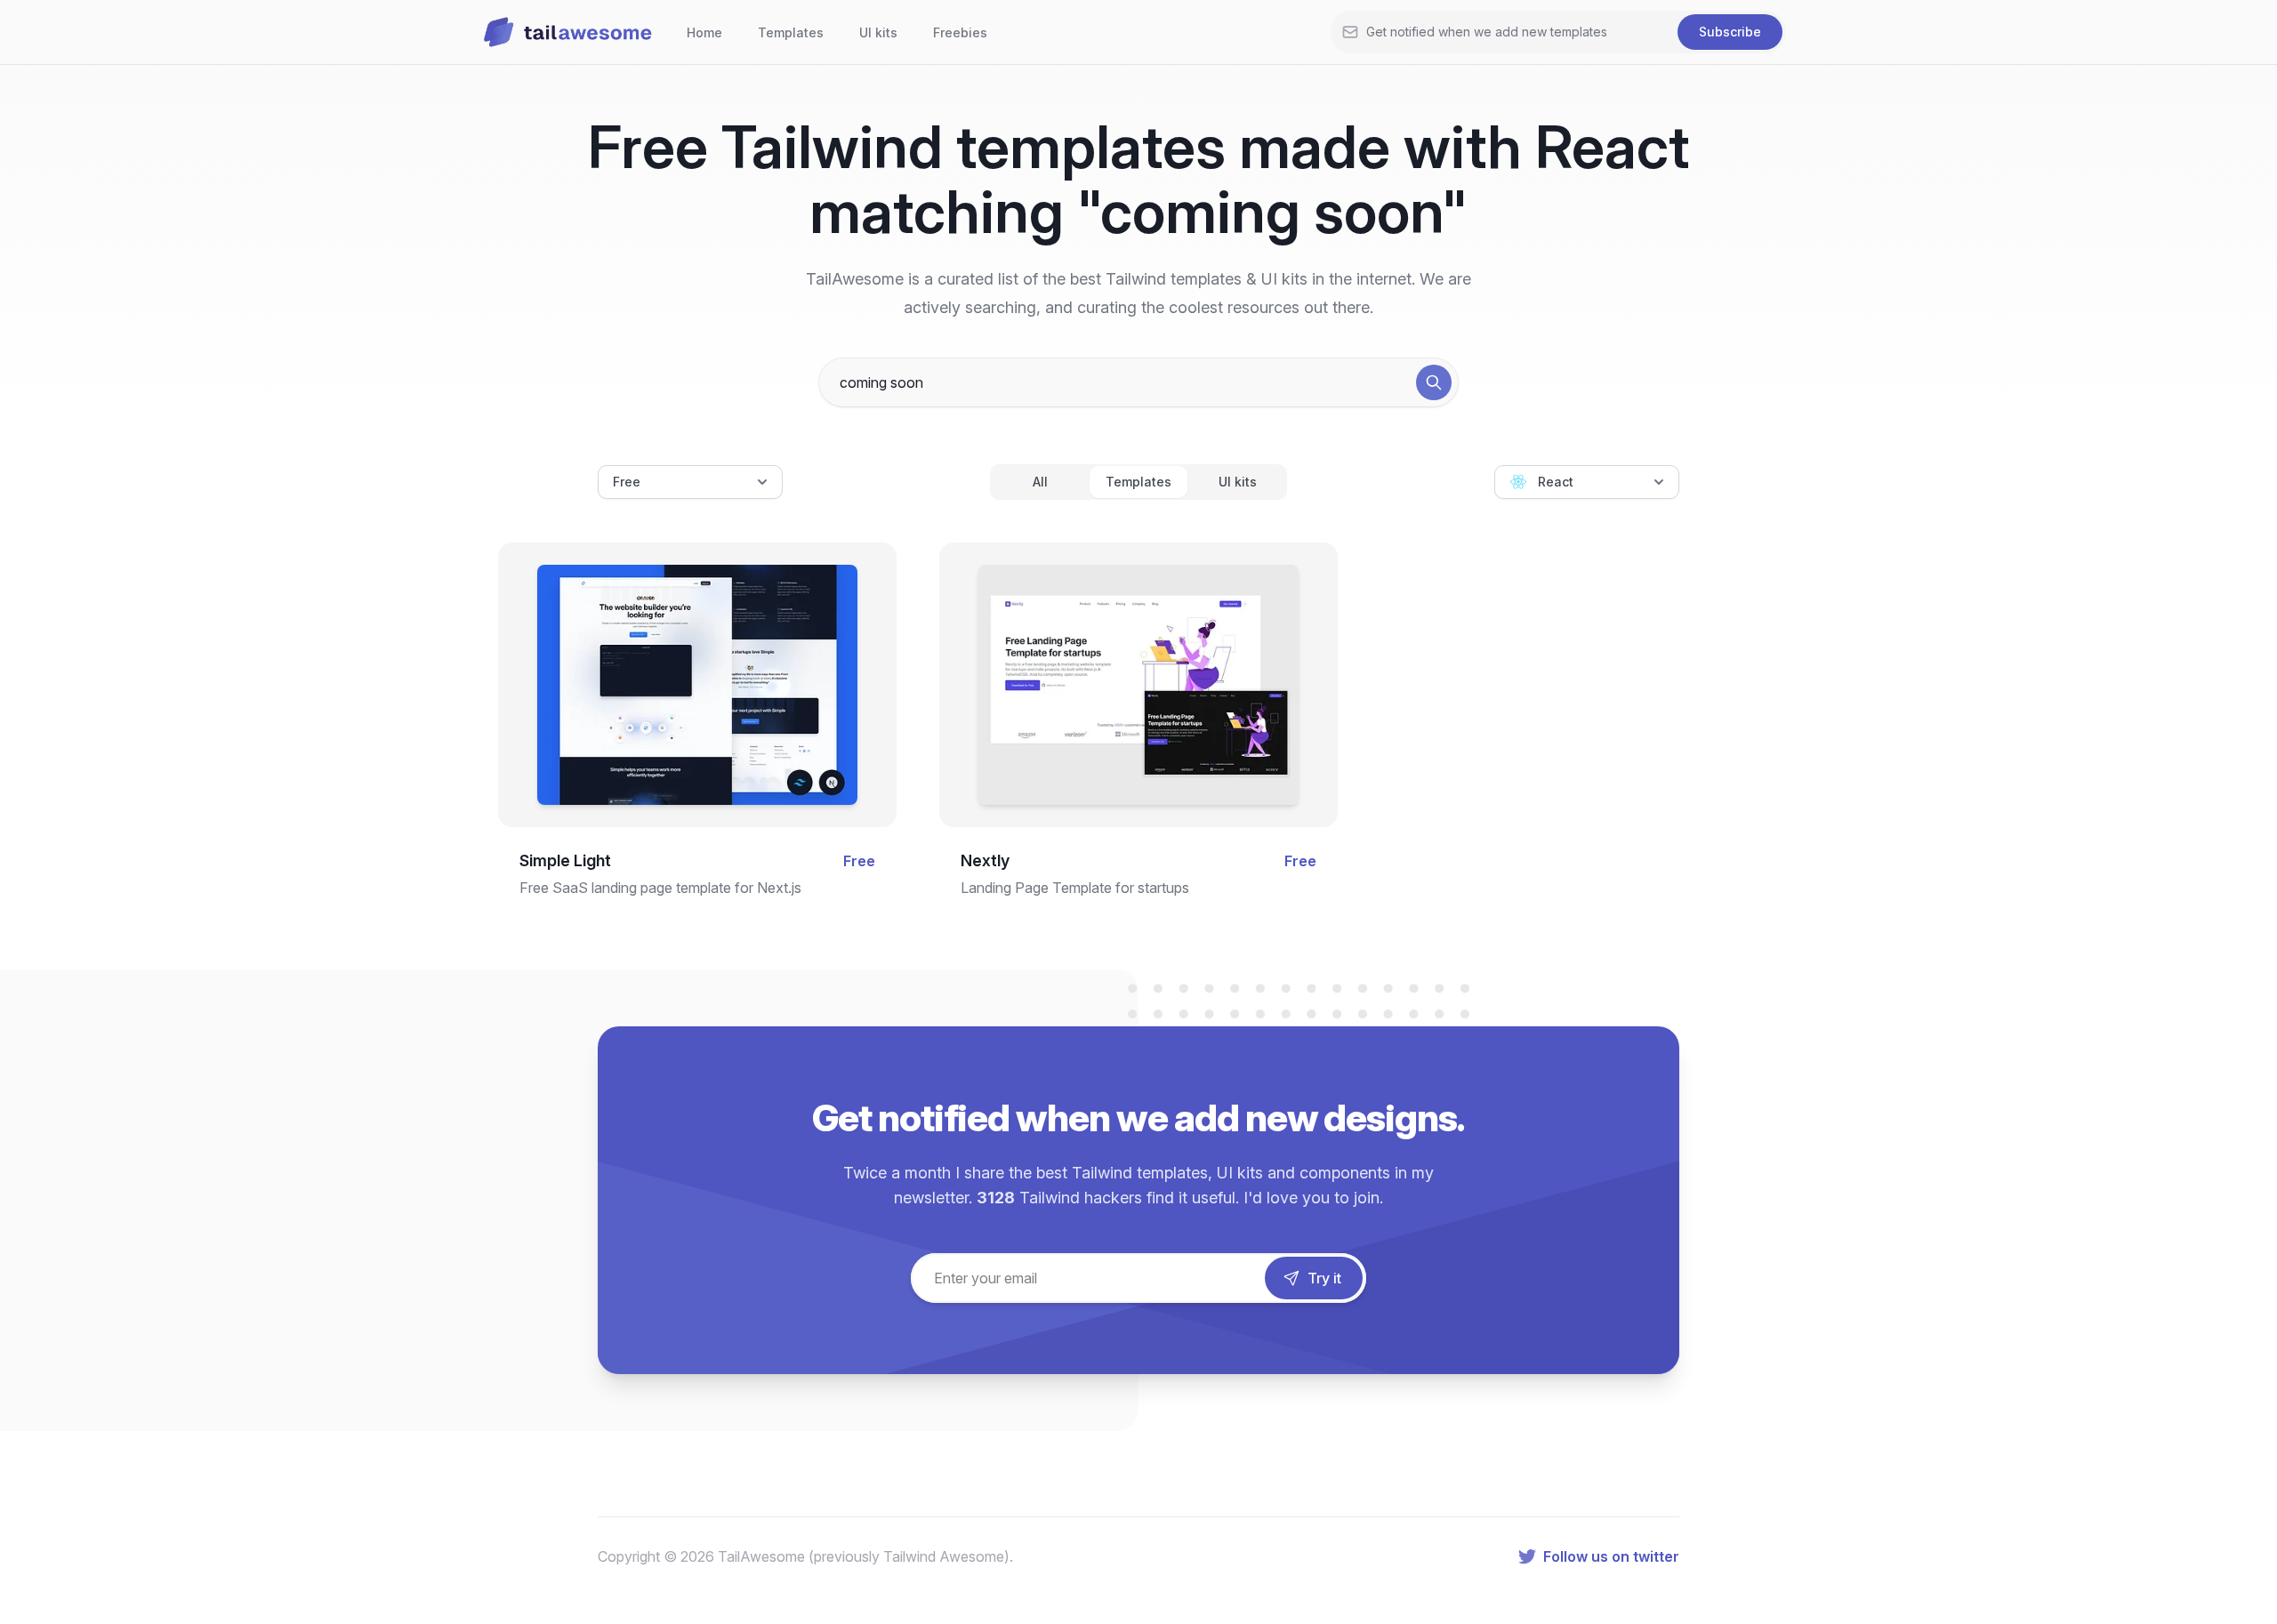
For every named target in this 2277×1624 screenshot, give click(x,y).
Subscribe (1730, 32)
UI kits (878, 32)
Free (627, 482)
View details (682, 708)
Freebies (960, 32)
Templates (791, 32)
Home (704, 32)
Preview (697, 651)
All (1040, 482)
